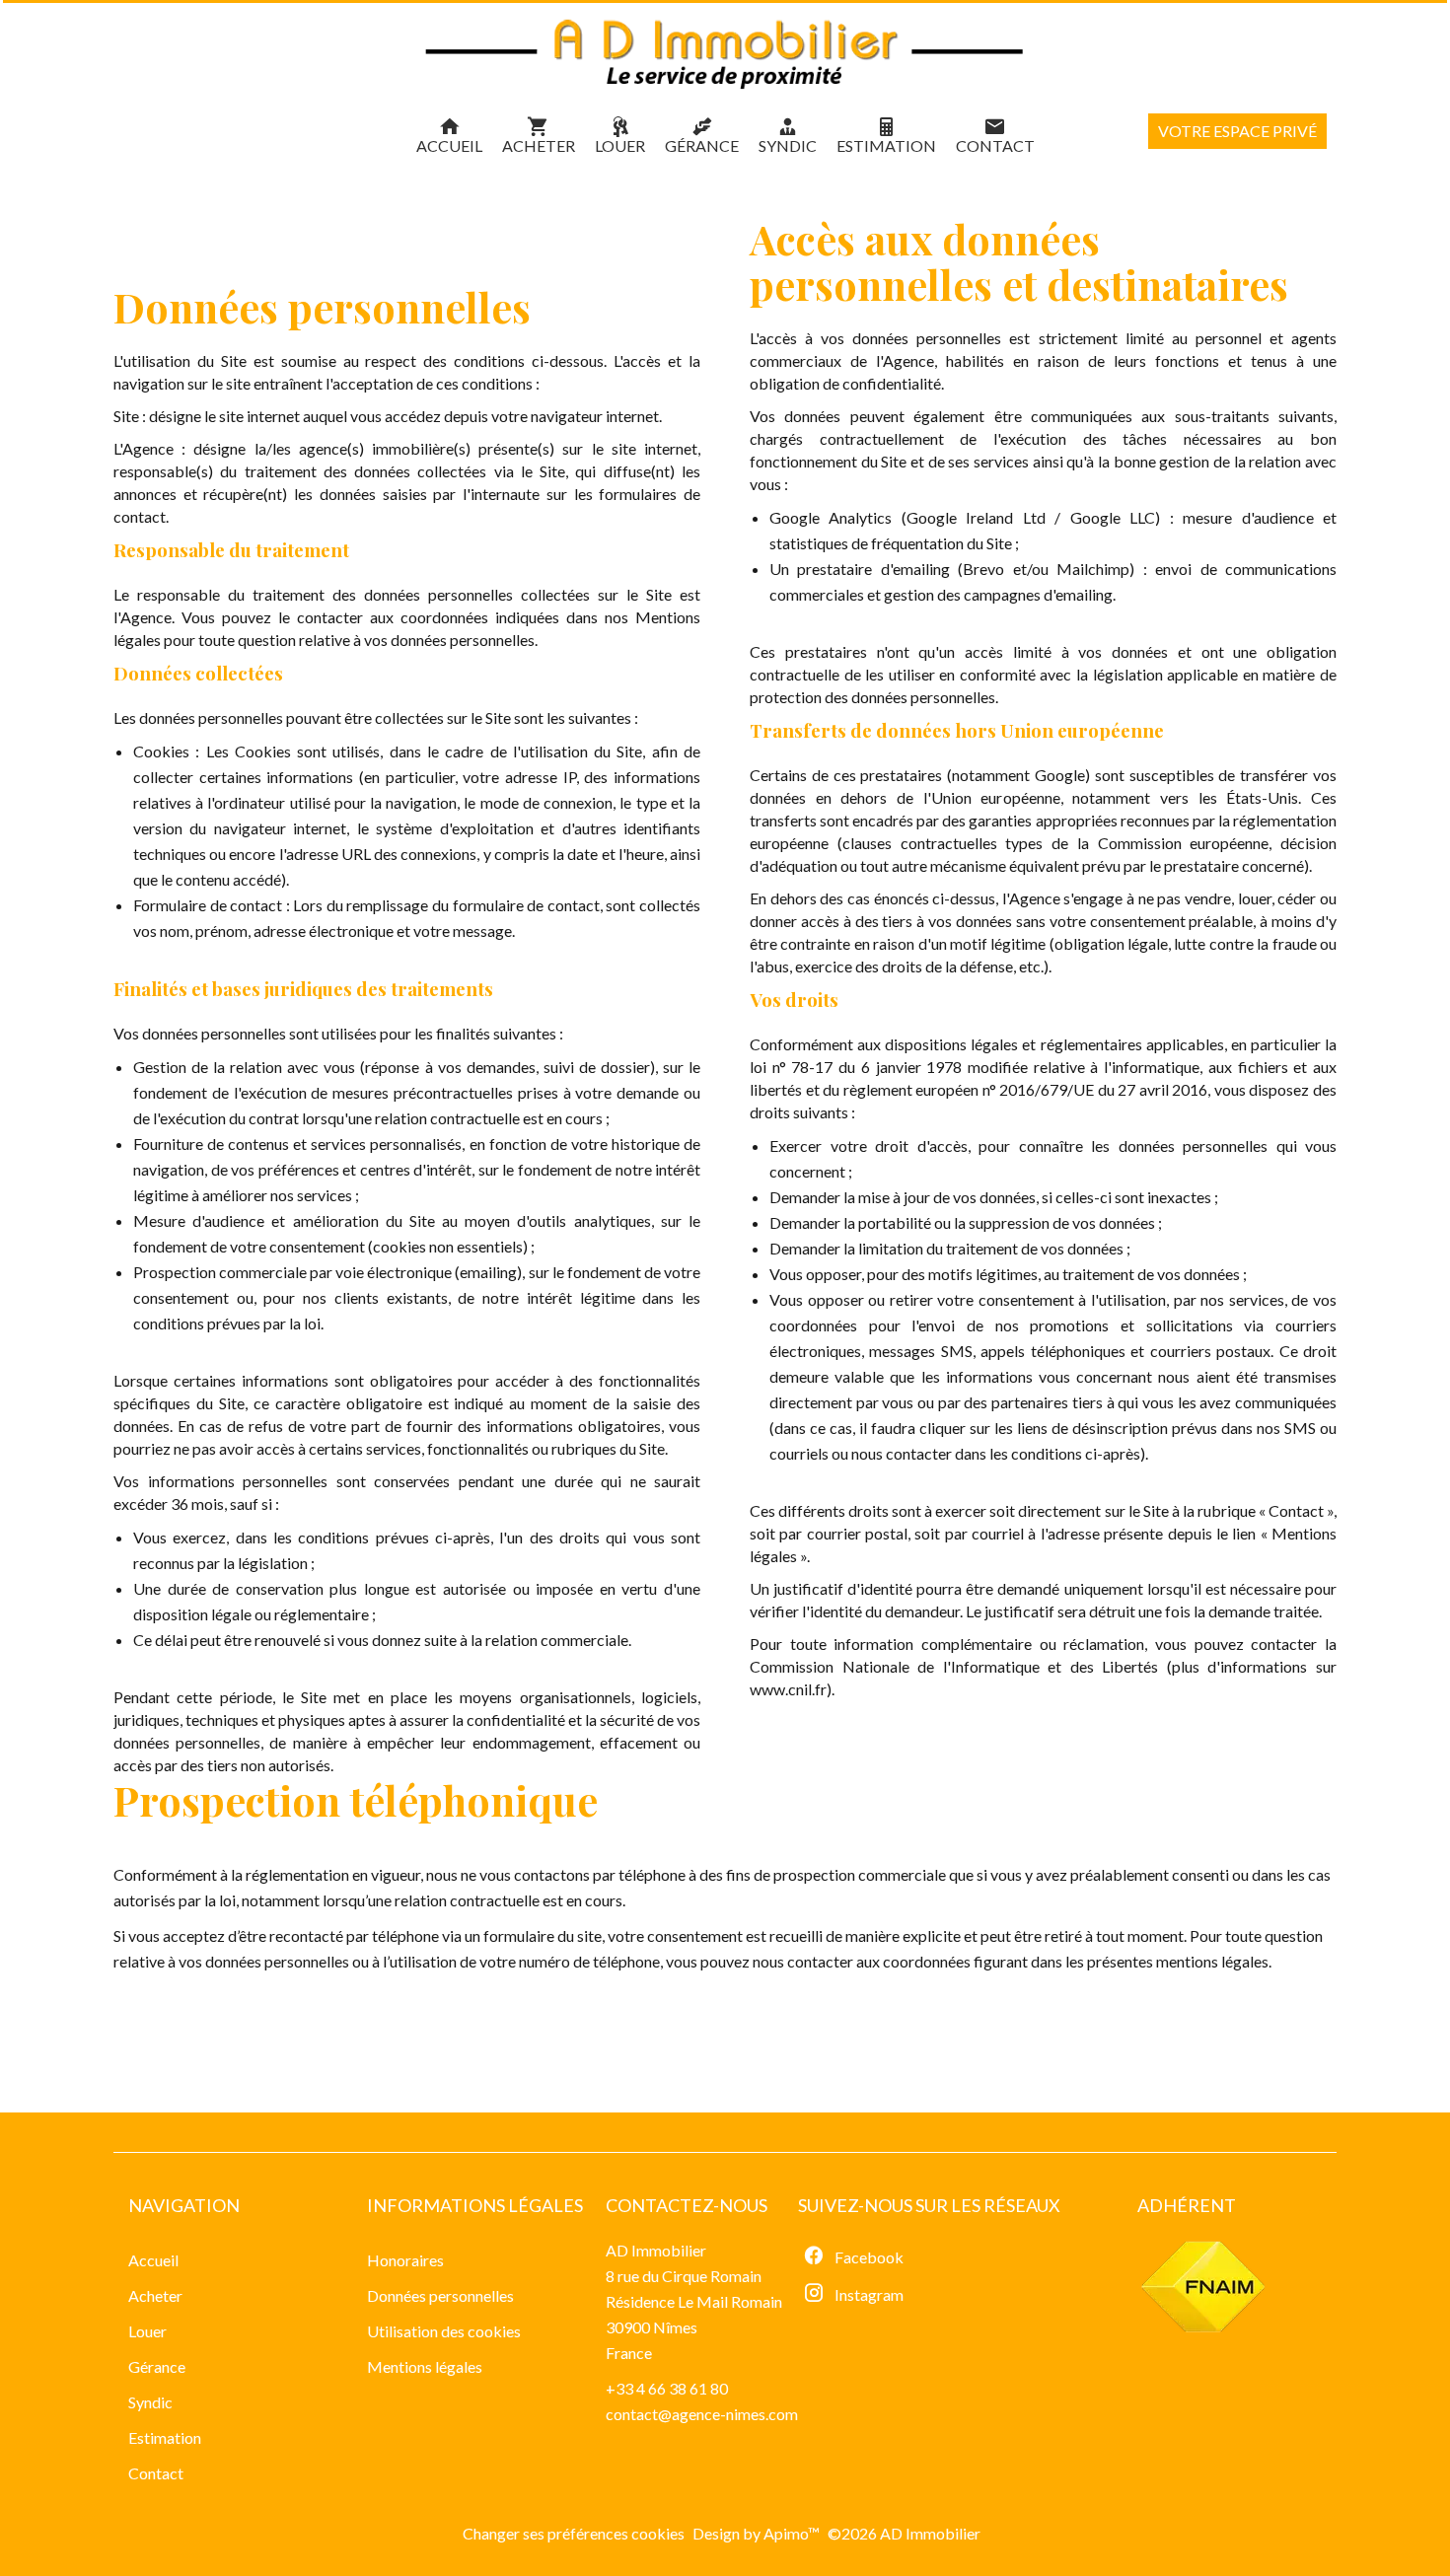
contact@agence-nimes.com (702, 2414)
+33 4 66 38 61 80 (667, 2388)
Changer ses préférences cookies (574, 2533)
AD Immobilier (656, 2250)
